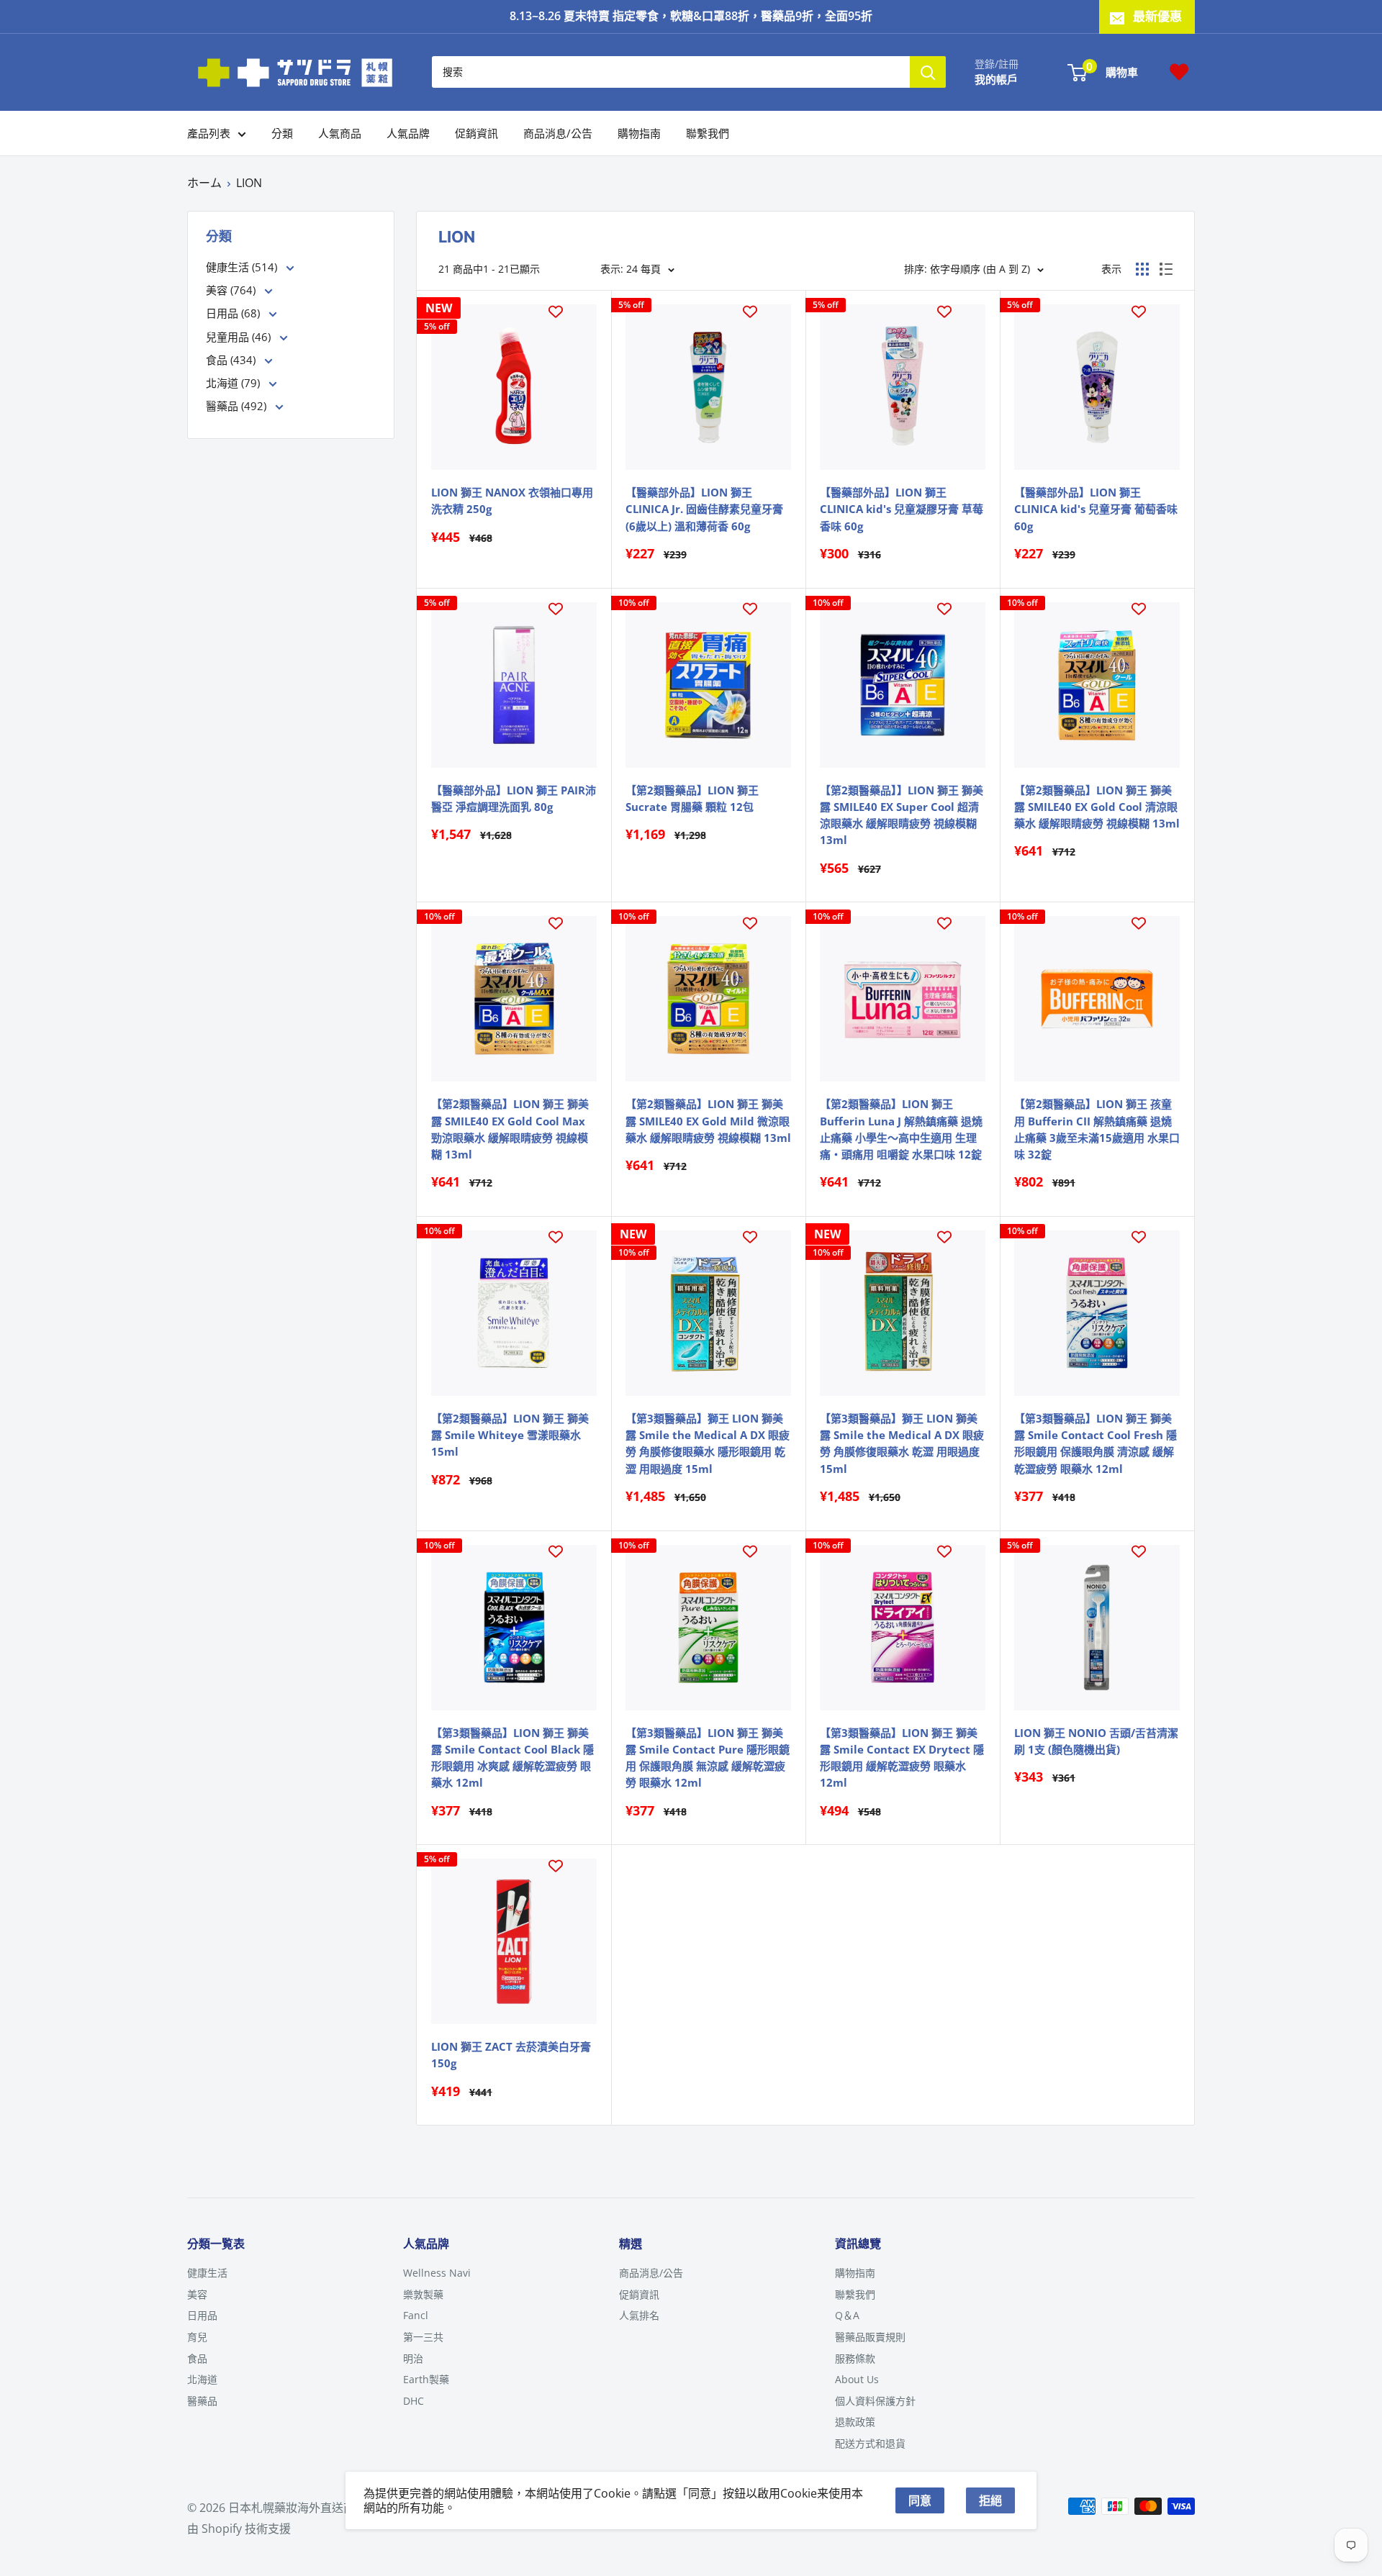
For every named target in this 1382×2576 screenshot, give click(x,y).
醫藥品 (202, 2401)
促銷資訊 (477, 133)
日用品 (202, 2315)
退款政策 (855, 2422)
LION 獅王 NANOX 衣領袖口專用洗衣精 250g (512, 500)
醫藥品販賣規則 (870, 2337)
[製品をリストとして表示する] (1166, 269)
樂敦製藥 (423, 2294)
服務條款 (855, 2358)
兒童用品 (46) (240, 337)
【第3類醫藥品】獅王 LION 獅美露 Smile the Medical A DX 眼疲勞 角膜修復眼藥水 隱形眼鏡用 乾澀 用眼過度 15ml (708, 1443)
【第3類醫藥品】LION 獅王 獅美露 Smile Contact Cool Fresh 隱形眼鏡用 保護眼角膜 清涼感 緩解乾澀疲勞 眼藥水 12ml (1096, 1443)
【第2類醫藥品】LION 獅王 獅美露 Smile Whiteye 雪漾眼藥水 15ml (510, 1435)
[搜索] (928, 72)
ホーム (204, 183)
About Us (857, 2379)
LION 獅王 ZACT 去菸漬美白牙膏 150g (511, 2055)
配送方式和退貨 (870, 2443)
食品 (197, 2358)
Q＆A (847, 2315)
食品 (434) (232, 360)
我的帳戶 (996, 79)
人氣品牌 (408, 133)
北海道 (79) (234, 383)
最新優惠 (1157, 16)
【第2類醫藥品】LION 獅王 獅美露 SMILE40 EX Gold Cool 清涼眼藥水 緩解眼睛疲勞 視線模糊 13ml (1097, 807)
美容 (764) (232, 290)
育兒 (197, 2337)
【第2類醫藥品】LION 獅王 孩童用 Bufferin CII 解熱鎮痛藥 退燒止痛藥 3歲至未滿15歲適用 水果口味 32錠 (1097, 1129)
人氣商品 (340, 133)
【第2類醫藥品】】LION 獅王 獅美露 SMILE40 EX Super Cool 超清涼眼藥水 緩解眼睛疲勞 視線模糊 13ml (902, 815)
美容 (197, 2294)
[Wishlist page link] (1179, 72)
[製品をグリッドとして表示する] (1142, 269)
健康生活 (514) (243, 267)
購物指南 (639, 133)
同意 (920, 2500)
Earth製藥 (426, 2379)
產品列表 (209, 133)
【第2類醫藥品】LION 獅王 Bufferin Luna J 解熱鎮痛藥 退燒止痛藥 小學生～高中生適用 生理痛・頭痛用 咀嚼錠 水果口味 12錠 (901, 1129)
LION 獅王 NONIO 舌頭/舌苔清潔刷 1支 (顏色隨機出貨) (1096, 1741)
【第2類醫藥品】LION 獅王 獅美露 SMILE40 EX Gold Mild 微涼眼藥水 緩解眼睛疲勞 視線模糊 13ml (708, 1121)
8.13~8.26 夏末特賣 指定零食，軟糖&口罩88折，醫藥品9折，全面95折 (691, 16)
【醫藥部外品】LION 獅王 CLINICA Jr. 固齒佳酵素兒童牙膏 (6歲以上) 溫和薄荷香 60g (704, 509)
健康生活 (207, 2273)
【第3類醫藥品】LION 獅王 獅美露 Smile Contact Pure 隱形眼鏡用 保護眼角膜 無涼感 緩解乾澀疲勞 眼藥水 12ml (708, 1758)
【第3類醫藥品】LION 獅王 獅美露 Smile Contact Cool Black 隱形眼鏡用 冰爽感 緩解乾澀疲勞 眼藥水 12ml (512, 1758)
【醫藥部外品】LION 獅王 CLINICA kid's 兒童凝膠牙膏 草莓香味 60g (902, 509)
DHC (414, 2401)
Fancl (416, 2315)
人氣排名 (639, 2315)
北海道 (202, 2379)
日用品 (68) (234, 313)
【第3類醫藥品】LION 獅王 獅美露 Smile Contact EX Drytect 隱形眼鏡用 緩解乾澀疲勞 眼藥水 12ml (902, 1758)
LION (249, 183)
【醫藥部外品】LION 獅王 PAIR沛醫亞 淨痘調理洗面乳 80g (514, 798)
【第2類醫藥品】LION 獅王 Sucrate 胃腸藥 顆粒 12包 (692, 798)
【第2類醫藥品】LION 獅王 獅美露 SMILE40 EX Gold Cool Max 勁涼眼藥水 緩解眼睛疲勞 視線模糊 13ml (510, 1129)
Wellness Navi (437, 2273)
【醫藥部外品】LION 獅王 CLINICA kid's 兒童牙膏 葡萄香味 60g (1096, 509)
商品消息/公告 (558, 133)
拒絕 (990, 2500)
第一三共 (423, 2337)
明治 (413, 2358)
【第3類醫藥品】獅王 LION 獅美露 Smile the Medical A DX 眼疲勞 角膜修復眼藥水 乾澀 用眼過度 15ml (902, 1443)
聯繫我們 (708, 133)
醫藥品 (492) (238, 406)
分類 (282, 133)
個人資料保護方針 (875, 2401)
